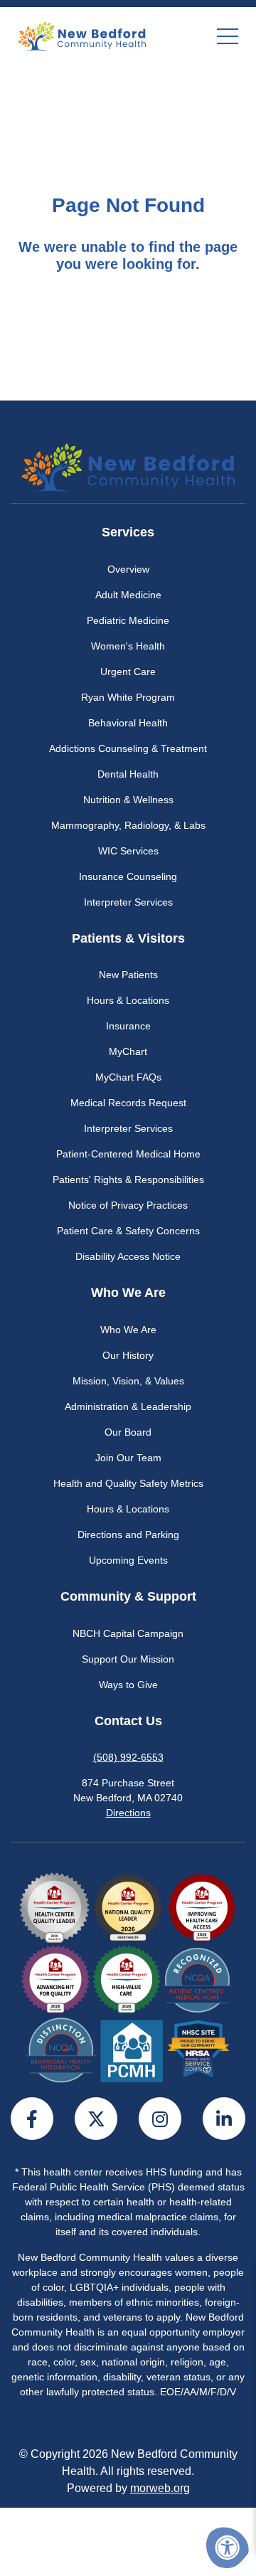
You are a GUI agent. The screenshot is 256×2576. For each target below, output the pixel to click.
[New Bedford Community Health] (82, 36)
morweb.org (160, 2488)
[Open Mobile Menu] (228, 36)
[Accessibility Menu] (228, 2548)
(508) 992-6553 (128, 1757)
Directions (128, 1813)
